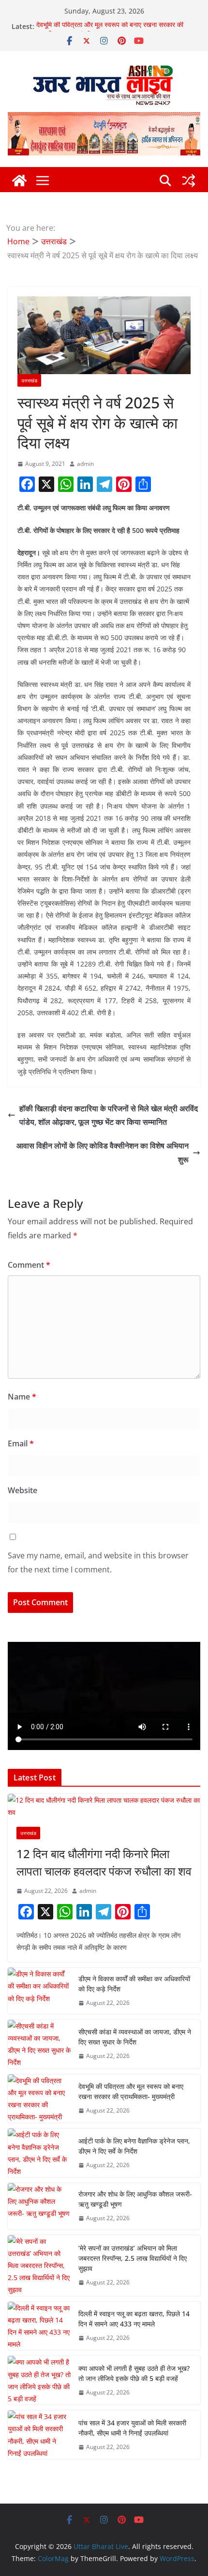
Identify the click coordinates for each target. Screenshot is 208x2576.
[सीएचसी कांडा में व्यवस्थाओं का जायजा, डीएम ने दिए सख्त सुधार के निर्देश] (39, 2044)
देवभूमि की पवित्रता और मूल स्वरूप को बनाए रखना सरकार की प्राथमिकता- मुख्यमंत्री (131, 2091)
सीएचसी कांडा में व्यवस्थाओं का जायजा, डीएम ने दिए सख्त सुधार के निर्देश (135, 2037)
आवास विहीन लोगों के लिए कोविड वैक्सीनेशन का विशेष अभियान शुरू (103, 1153)
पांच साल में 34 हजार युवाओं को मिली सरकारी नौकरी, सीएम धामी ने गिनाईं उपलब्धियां (132, 2428)
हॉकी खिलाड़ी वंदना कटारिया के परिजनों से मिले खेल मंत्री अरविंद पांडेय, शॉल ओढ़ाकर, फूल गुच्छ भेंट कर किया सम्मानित (109, 1115)
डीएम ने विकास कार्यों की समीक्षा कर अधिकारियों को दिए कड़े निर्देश (134, 1984)
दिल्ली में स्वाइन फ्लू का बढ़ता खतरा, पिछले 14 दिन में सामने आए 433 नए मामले (134, 2319)
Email (21, 1443)
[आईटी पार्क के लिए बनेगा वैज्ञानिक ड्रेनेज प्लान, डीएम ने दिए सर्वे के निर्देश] (39, 2153)
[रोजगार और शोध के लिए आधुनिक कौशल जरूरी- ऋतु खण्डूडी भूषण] (39, 2206)
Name (22, 1397)
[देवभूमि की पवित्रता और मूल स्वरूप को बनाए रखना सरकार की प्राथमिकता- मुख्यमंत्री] (39, 2099)
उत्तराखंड (29, 380)
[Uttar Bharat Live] (19, 181)
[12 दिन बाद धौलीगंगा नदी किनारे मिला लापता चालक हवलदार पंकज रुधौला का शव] (104, 1806)
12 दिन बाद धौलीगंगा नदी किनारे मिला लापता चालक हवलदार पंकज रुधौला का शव (104, 1862)
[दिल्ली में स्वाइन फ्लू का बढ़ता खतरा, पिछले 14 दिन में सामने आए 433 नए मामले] (39, 2326)
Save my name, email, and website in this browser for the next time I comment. (98, 1562)
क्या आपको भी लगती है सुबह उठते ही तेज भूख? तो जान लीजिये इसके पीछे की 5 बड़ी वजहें (134, 2373)
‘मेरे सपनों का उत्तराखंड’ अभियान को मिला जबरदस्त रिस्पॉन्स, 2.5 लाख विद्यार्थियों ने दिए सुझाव (133, 2258)
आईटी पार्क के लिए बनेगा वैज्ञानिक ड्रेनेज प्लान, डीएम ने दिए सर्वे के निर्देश (134, 2146)
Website (22, 1490)
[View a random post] (189, 181)
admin (85, 464)
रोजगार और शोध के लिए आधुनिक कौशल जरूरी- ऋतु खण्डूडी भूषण (135, 2199)
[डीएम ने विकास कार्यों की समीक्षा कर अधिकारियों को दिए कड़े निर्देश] (39, 1991)
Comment (29, 1265)
